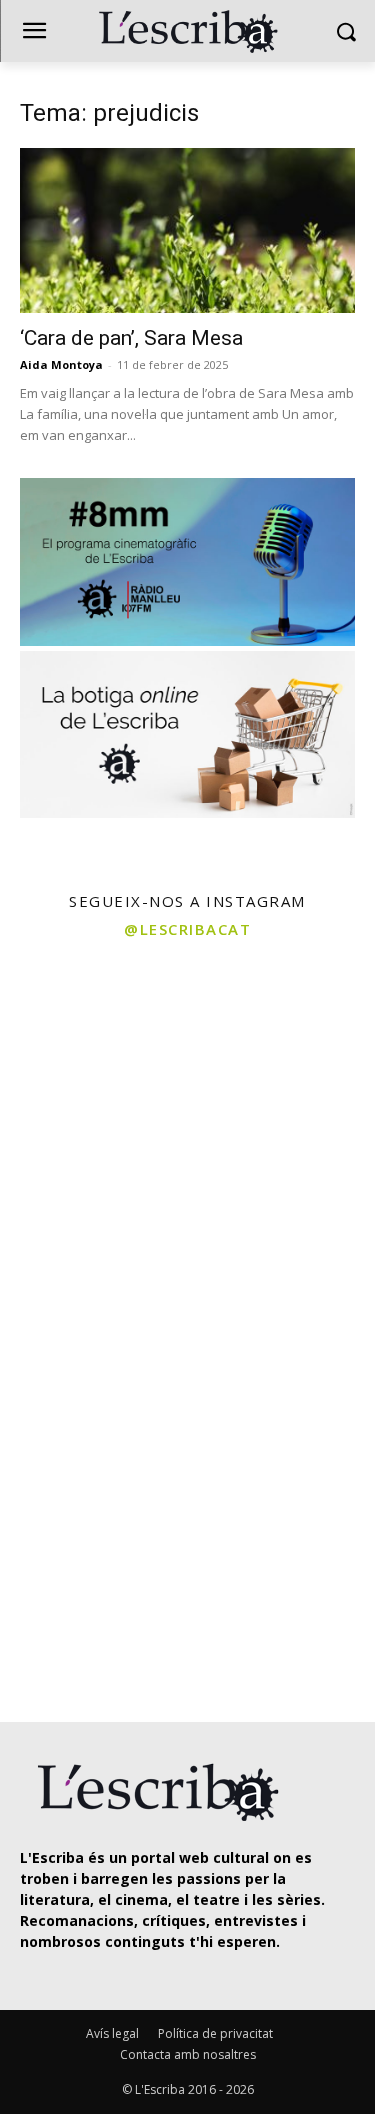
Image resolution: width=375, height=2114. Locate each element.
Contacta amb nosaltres (188, 2054)
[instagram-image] (91, 1043)
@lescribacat (187, 929)
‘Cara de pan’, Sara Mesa (131, 338)
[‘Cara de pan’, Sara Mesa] (187, 230)
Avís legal (112, 2033)
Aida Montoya (61, 364)
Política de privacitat (215, 2033)
